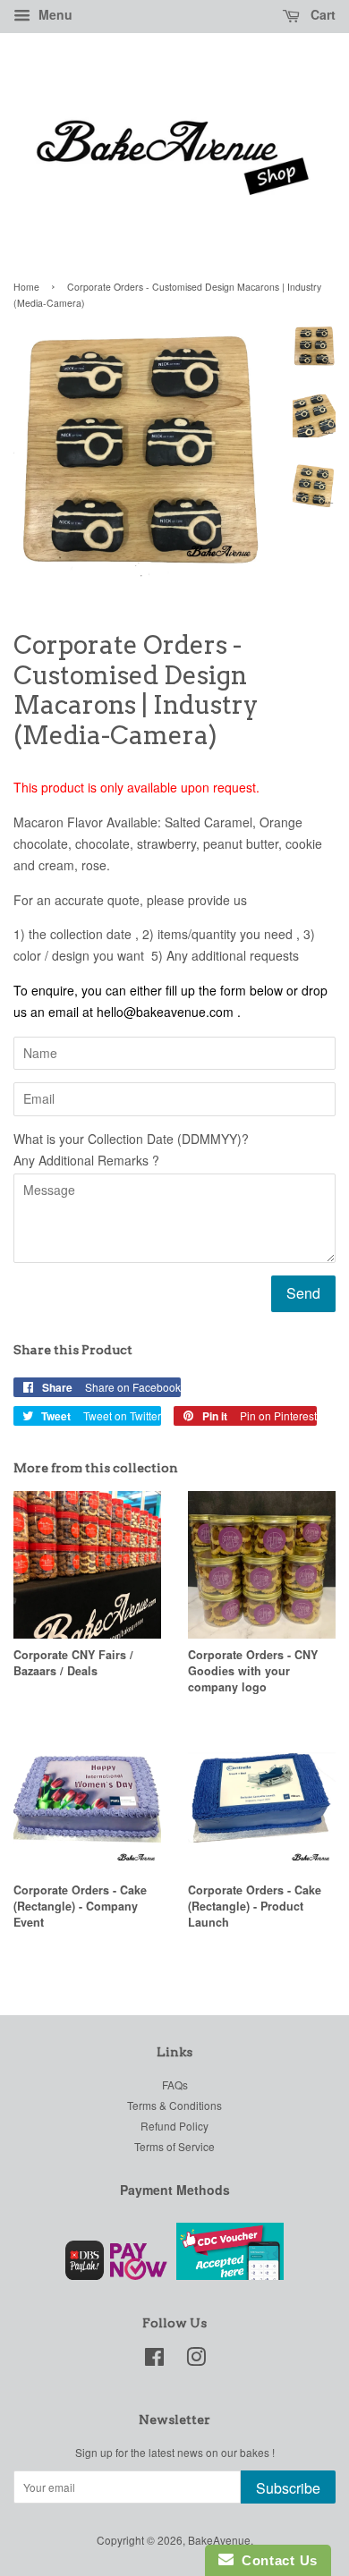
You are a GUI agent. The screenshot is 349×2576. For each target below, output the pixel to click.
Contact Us (276, 2560)
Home (26, 287)
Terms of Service (174, 2146)
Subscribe (288, 2488)
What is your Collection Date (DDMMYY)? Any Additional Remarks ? (131, 1149)
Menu (54, 14)
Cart (321, 14)
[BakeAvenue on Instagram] (196, 2360)
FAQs (175, 2085)
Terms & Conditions (174, 2105)
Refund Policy (174, 2126)
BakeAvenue (219, 2540)
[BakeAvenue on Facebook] (154, 2360)
